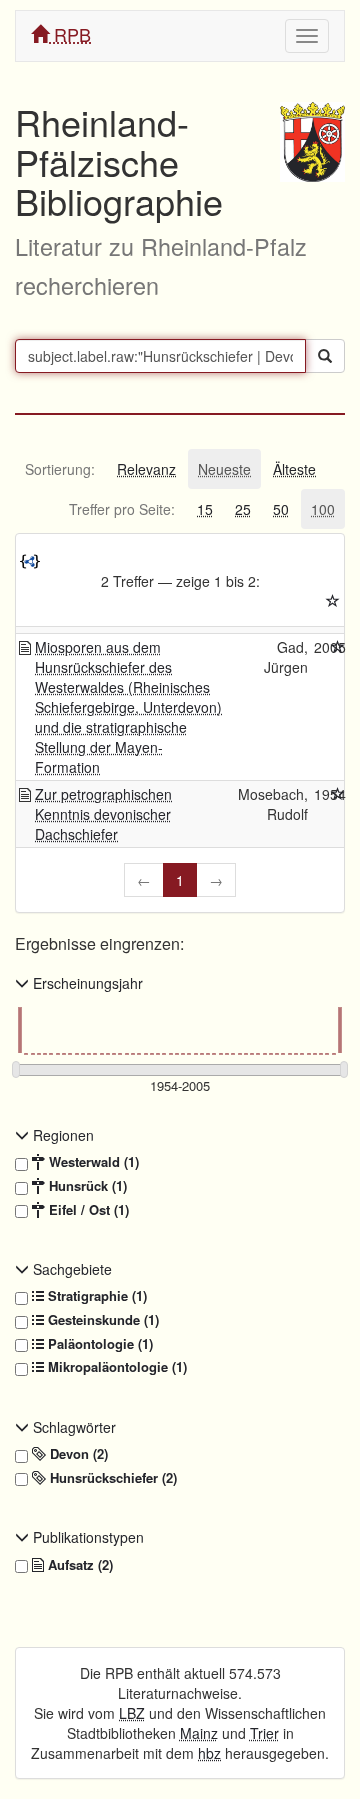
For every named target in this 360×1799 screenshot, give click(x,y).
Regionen (61, 1135)
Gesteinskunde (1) (101, 1320)
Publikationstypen (86, 1537)
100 (323, 509)
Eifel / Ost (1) (87, 1210)
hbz (209, 1753)
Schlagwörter (72, 1427)
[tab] (60, 469)
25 (243, 509)
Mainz (199, 1733)
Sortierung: (60, 469)
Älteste (294, 469)
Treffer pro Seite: (122, 509)
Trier (264, 1733)
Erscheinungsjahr (86, 983)
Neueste (224, 469)
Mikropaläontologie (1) (115, 1367)
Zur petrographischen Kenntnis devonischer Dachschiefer (103, 814)
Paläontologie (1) (98, 1344)
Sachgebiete (70, 1269)
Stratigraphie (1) (95, 1296)
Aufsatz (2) (78, 1565)
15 (205, 509)
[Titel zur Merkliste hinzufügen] (338, 647)
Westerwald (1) (92, 1162)
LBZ (132, 1713)
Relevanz (146, 469)
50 (281, 509)
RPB (70, 34)
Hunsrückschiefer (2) (111, 1478)
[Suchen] (325, 356)
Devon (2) (77, 1454)
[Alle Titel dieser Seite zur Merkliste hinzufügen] (333, 601)
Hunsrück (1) (86, 1186)
